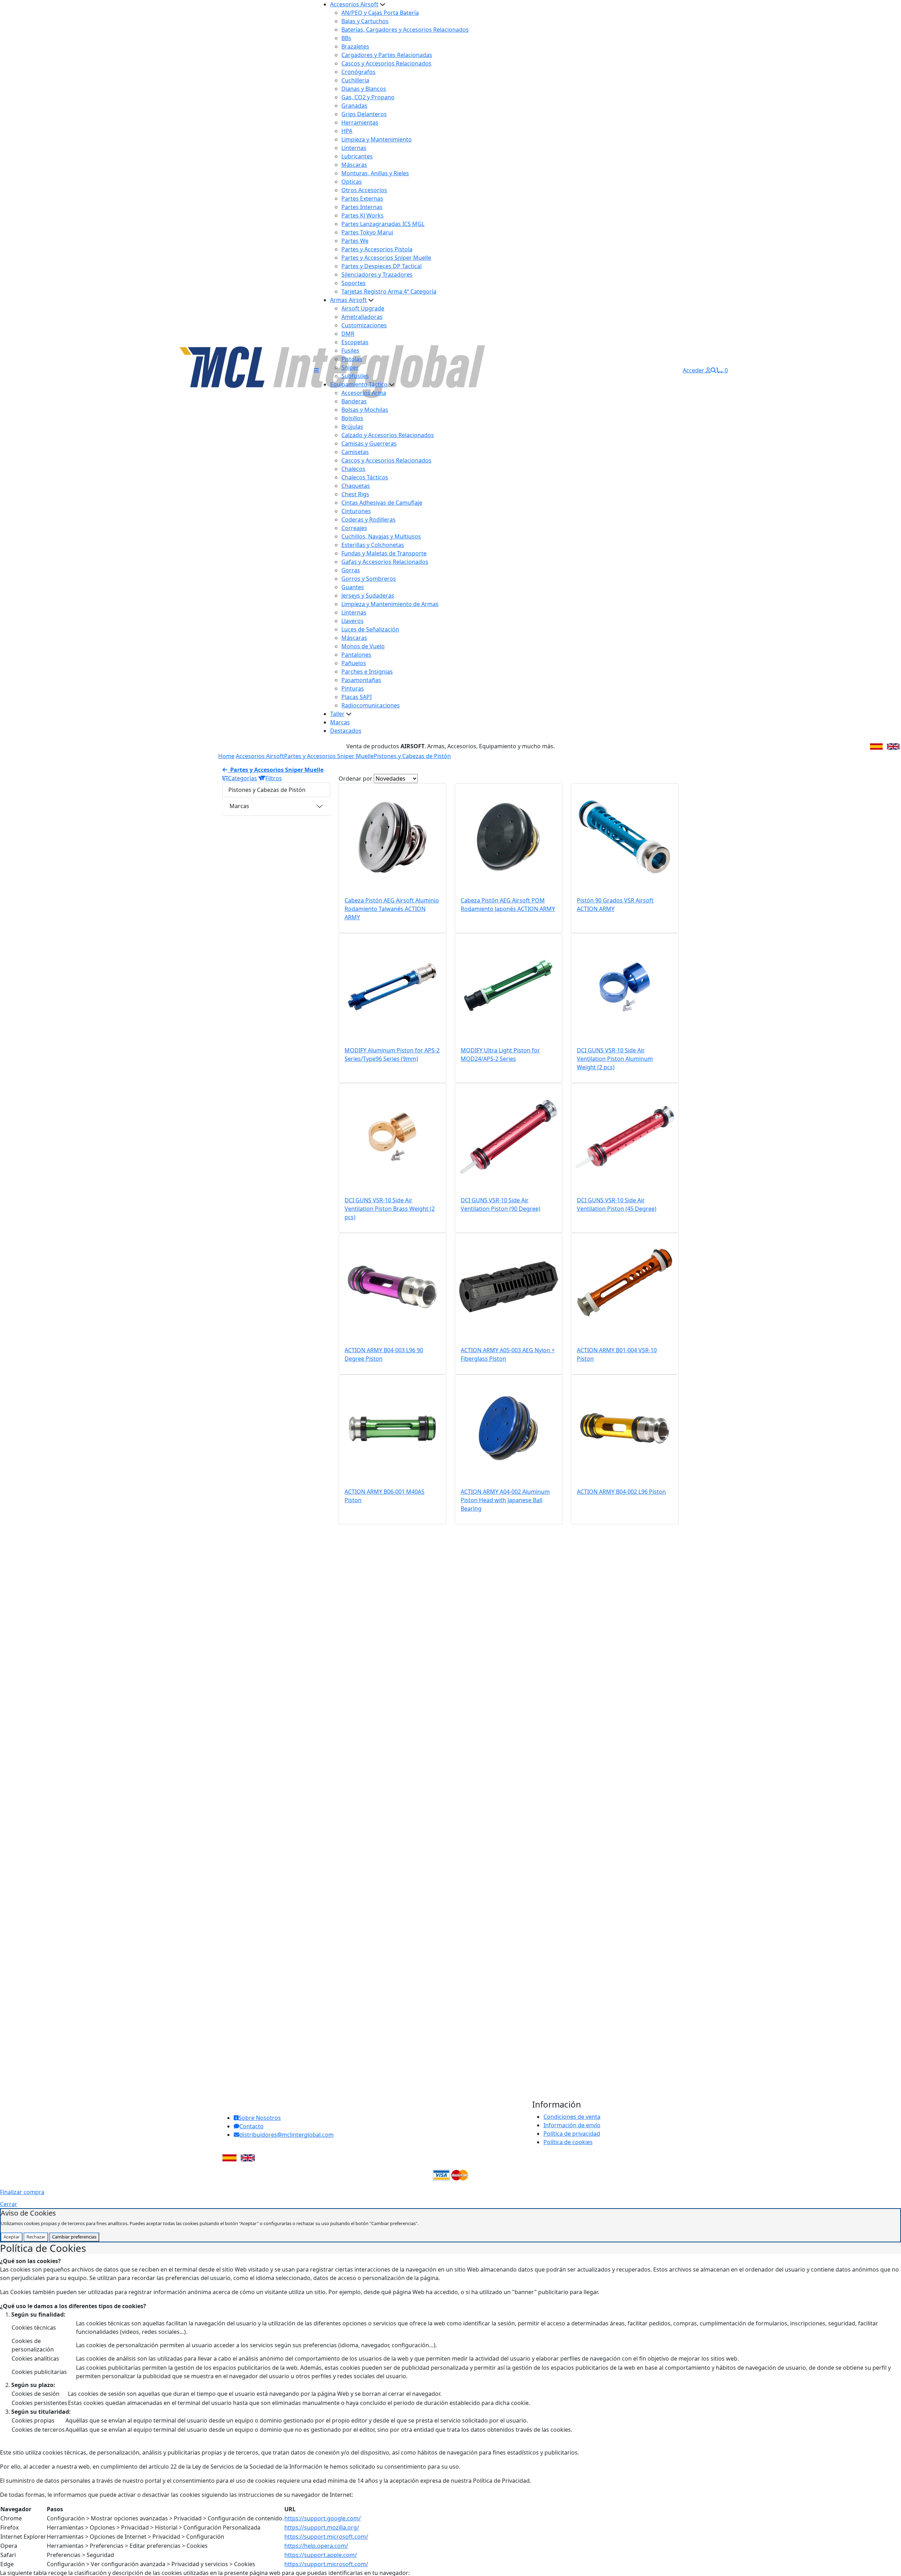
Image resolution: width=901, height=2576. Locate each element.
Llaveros (352, 621)
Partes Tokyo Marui (367, 232)
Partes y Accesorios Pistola (377, 249)
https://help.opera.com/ (316, 2546)
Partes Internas (362, 207)
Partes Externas (362, 199)
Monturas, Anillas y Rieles (375, 173)
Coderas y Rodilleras (368, 519)
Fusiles (350, 351)
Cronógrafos (358, 72)
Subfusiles (355, 376)
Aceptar (12, 2237)
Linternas (354, 148)
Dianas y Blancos (364, 89)
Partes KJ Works (363, 215)
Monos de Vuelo (363, 646)
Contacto (251, 2126)
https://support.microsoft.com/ (326, 2537)
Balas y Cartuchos (365, 21)
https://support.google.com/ (323, 2518)
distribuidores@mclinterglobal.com (286, 2135)
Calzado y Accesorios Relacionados (388, 435)
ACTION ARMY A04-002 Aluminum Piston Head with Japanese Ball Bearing (505, 1500)
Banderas (354, 401)
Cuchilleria (355, 80)
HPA (347, 131)
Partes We (355, 241)
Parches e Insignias (367, 672)
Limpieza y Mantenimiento (377, 139)
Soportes (354, 283)
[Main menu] (316, 370)
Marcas (340, 722)
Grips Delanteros (364, 114)
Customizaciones (364, 325)
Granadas (354, 106)
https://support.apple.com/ (321, 2555)
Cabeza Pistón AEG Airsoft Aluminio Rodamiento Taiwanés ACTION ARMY (392, 909)
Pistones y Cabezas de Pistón (412, 756)
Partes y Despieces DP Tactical (382, 266)
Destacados (346, 731)
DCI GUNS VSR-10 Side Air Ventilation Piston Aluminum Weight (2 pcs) (615, 1059)
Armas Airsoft (348, 300)
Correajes (354, 528)
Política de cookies (568, 2142)
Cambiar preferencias (74, 2237)
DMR (348, 334)
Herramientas (360, 122)
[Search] (713, 370)
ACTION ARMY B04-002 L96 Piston (621, 1492)
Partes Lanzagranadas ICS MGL (383, 224)
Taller (337, 714)
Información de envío (572, 2125)
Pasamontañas (361, 680)
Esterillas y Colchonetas (373, 545)
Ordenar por (355, 779)
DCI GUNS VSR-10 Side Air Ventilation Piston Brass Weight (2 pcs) (390, 1209)
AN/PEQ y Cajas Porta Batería (380, 13)
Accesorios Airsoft (354, 4)
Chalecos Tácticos (365, 477)
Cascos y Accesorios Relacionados (386, 63)
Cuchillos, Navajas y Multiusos (381, 536)
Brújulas (352, 427)
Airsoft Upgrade (363, 308)
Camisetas (355, 452)
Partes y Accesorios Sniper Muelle (386, 258)
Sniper (350, 367)
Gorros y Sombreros (369, 579)
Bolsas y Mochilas (365, 410)
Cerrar (9, 2204)
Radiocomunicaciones (371, 705)
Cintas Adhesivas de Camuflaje (382, 503)
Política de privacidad (572, 2134)
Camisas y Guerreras (369, 443)
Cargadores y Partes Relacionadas (387, 55)
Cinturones (356, 511)
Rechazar (36, 2237)
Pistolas (352, 359)
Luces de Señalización (370, 629)
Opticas (352, 182)
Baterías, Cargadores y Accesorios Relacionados (405, 30)
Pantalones (356, 655)
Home (226, 756)
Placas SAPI (357, 697)
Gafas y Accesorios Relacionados (385, 562)
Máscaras (354, 165)
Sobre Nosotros (260, 2118)
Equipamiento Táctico (359, 384)
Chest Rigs (355, 494)
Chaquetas (356, 486)
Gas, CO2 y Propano (368, 97)
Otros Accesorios (364, 190)
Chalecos (353, 469)
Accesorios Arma (364, 393)
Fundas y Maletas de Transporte (384, 553)
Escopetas (355, 342)
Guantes (353, 587)
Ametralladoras (362, 317)
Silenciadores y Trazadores (377, 275)
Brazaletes (355, 46)
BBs (346, 38)
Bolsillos (352, 418)
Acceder (694, 370)
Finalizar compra (22, 2192)
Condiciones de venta (572, 2117)
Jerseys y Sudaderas (368, 596)
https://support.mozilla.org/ (322, 2527)
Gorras (351, 570)
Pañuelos (354, 663)
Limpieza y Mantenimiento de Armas (390, 604)
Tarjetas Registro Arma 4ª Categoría (389, 291)
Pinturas (353, 688)
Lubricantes (357, 156)
